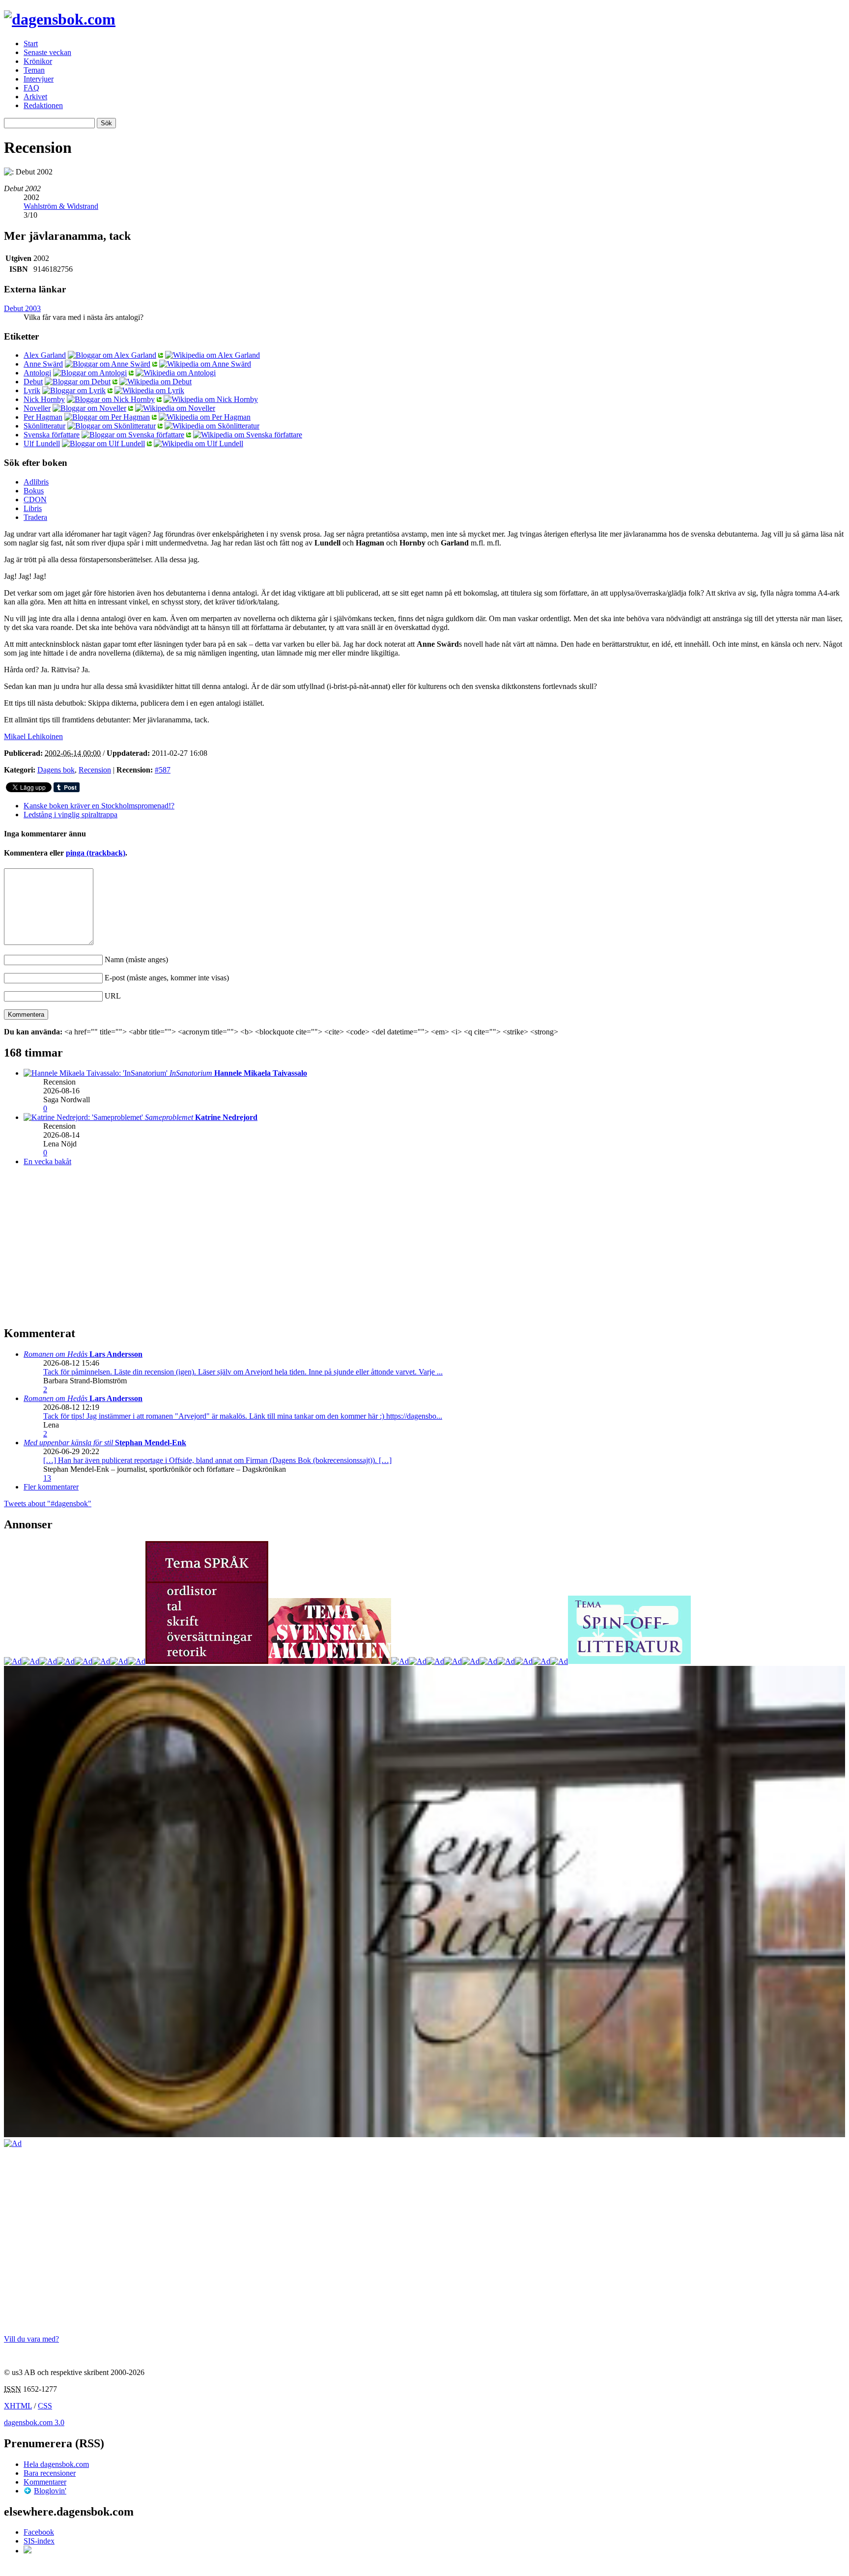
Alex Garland (45, 355)
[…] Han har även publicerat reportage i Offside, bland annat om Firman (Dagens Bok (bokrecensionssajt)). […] (217, 1460)
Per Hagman (43, 417)
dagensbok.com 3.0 (34, 2422)
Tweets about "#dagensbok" (48, 1503)
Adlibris (36, 482)
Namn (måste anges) (136, 959)
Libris (33, 508)
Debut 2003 (22, 308)
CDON (35, 500)
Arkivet (35, 97)
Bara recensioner (50, 2473)
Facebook (39, 2532)
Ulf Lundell (42, 444)
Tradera (35, 517)
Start (31, 43)
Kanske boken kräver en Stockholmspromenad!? (99, 806)
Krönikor (38, 61)
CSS (45, 2406)
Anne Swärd (43, 364)
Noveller (37, 408)
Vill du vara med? (31, 2339)
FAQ (31, 88)
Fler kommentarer (51, 1487)
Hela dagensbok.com (56, 2464)
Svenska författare (52, 435)
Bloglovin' (50, 2491)
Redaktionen (43, 105)
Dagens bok (56, 770)
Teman (34, 70)
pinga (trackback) (96, 853)
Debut (33, 382)
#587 (163, 770)
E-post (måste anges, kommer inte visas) (167, 978)
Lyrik (32, 390)
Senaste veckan (47, 52)
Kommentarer (45, 2482)
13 (47, 1478)
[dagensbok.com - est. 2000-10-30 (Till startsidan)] (60, 19)
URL (113, 996)
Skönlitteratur (44, 426)
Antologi (37, 373)
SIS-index (39, 2541)
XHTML (18, 2406)
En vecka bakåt (47, 1161)
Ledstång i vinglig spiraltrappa (71, 815)
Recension (95, 770)
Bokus (34, 491)
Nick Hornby (44, 399)
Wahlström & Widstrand (61, 206)
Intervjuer (39, 79)
